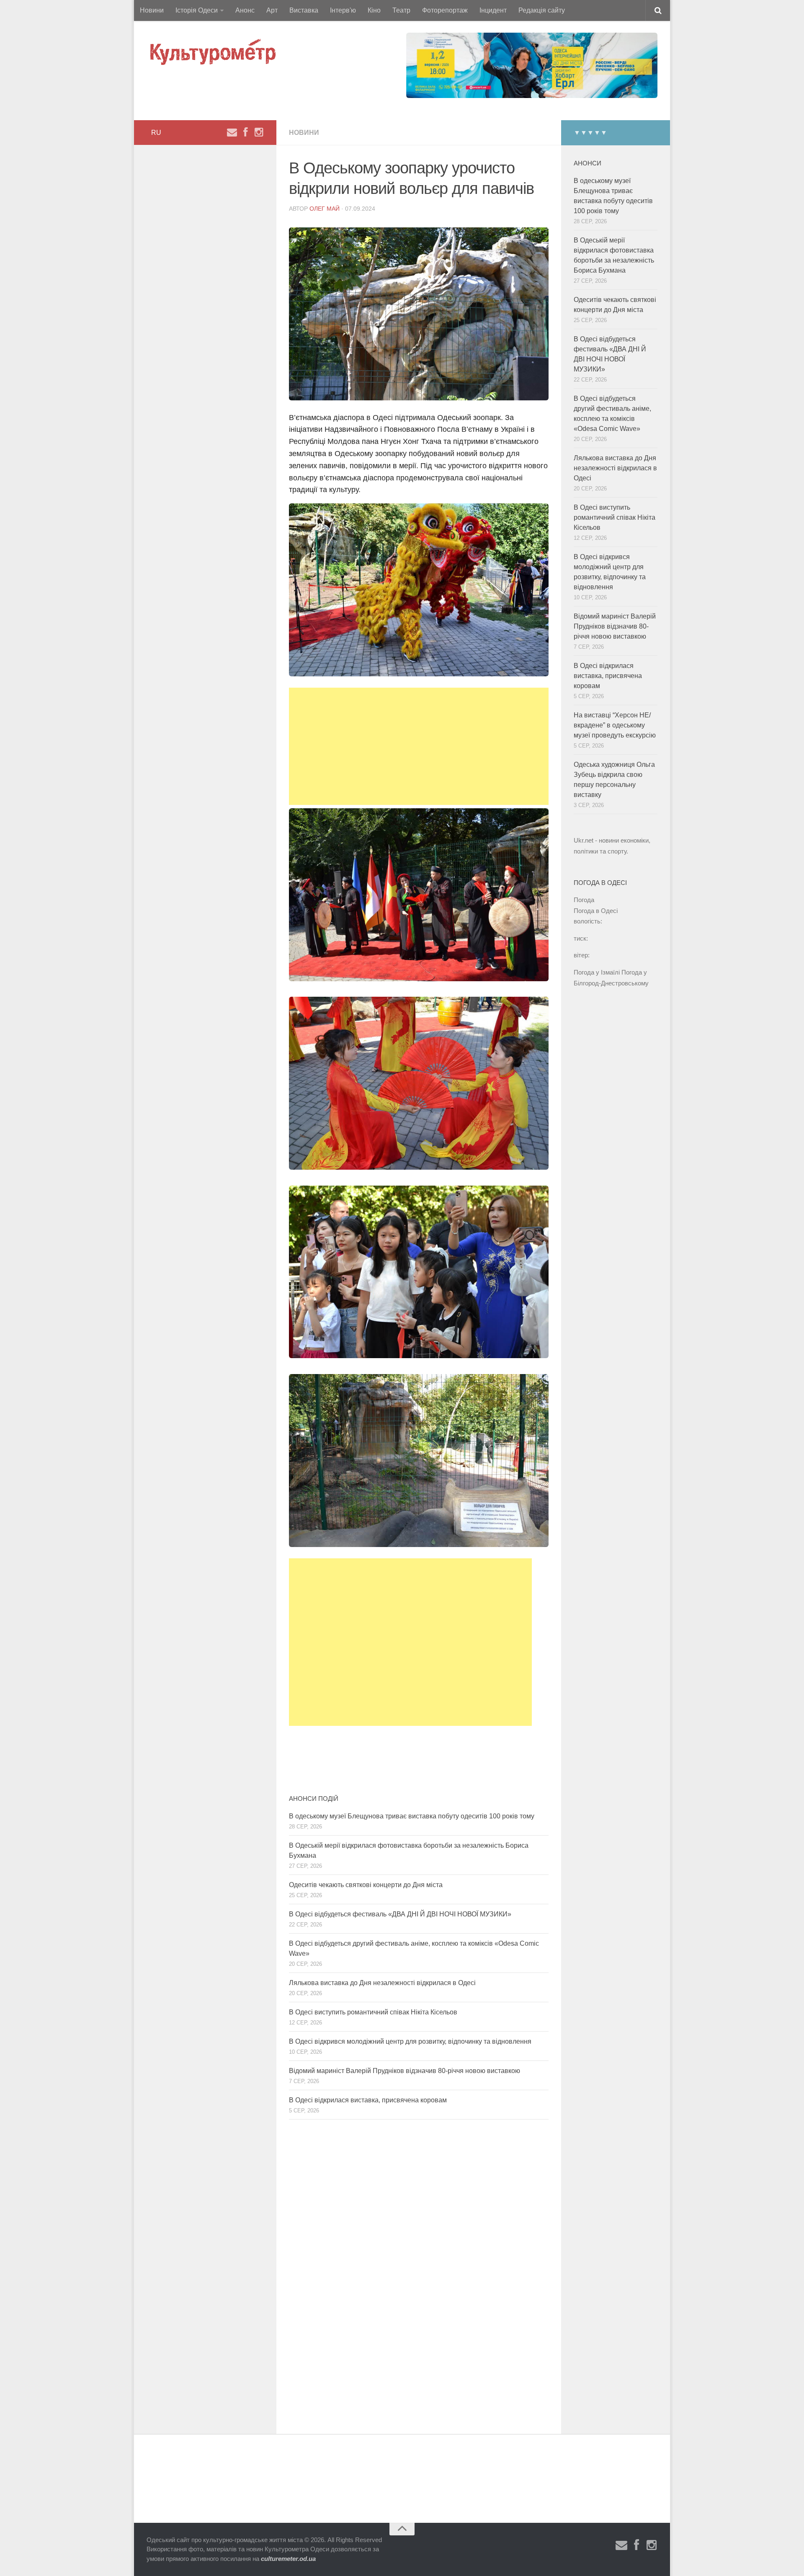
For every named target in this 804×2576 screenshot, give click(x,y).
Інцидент (493, 10)
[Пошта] (232, 132)
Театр (401, 10)
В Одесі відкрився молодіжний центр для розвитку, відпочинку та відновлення (410, 2041)
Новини (152, 10)
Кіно (374, 10)
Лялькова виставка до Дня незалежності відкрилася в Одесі (382, 1983)
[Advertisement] (419, 746)
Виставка (304, 10)
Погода (584, 900)
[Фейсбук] (245, 132)
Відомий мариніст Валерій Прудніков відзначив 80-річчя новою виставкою (405, 2071)
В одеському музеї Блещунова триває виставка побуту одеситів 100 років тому (412, 1816)
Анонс (245, 10)
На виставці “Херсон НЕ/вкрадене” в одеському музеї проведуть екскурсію (615, 725)
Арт (272, 10)
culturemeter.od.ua (288, 2559)
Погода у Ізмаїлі (597, 972)
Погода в (596, 911)
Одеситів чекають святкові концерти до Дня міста (366, 1885)
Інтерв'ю (343, 10)
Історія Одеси (197, 10)
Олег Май (325, 209)
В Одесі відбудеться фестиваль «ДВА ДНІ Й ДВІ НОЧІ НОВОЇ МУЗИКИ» (400, 1914)
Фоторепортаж (445, 10)
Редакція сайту (542, 10)
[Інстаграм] (259, 132)
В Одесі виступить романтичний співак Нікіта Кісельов (373, 2012)
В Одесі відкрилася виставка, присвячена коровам (368, 2100)
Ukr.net (584, 840)
